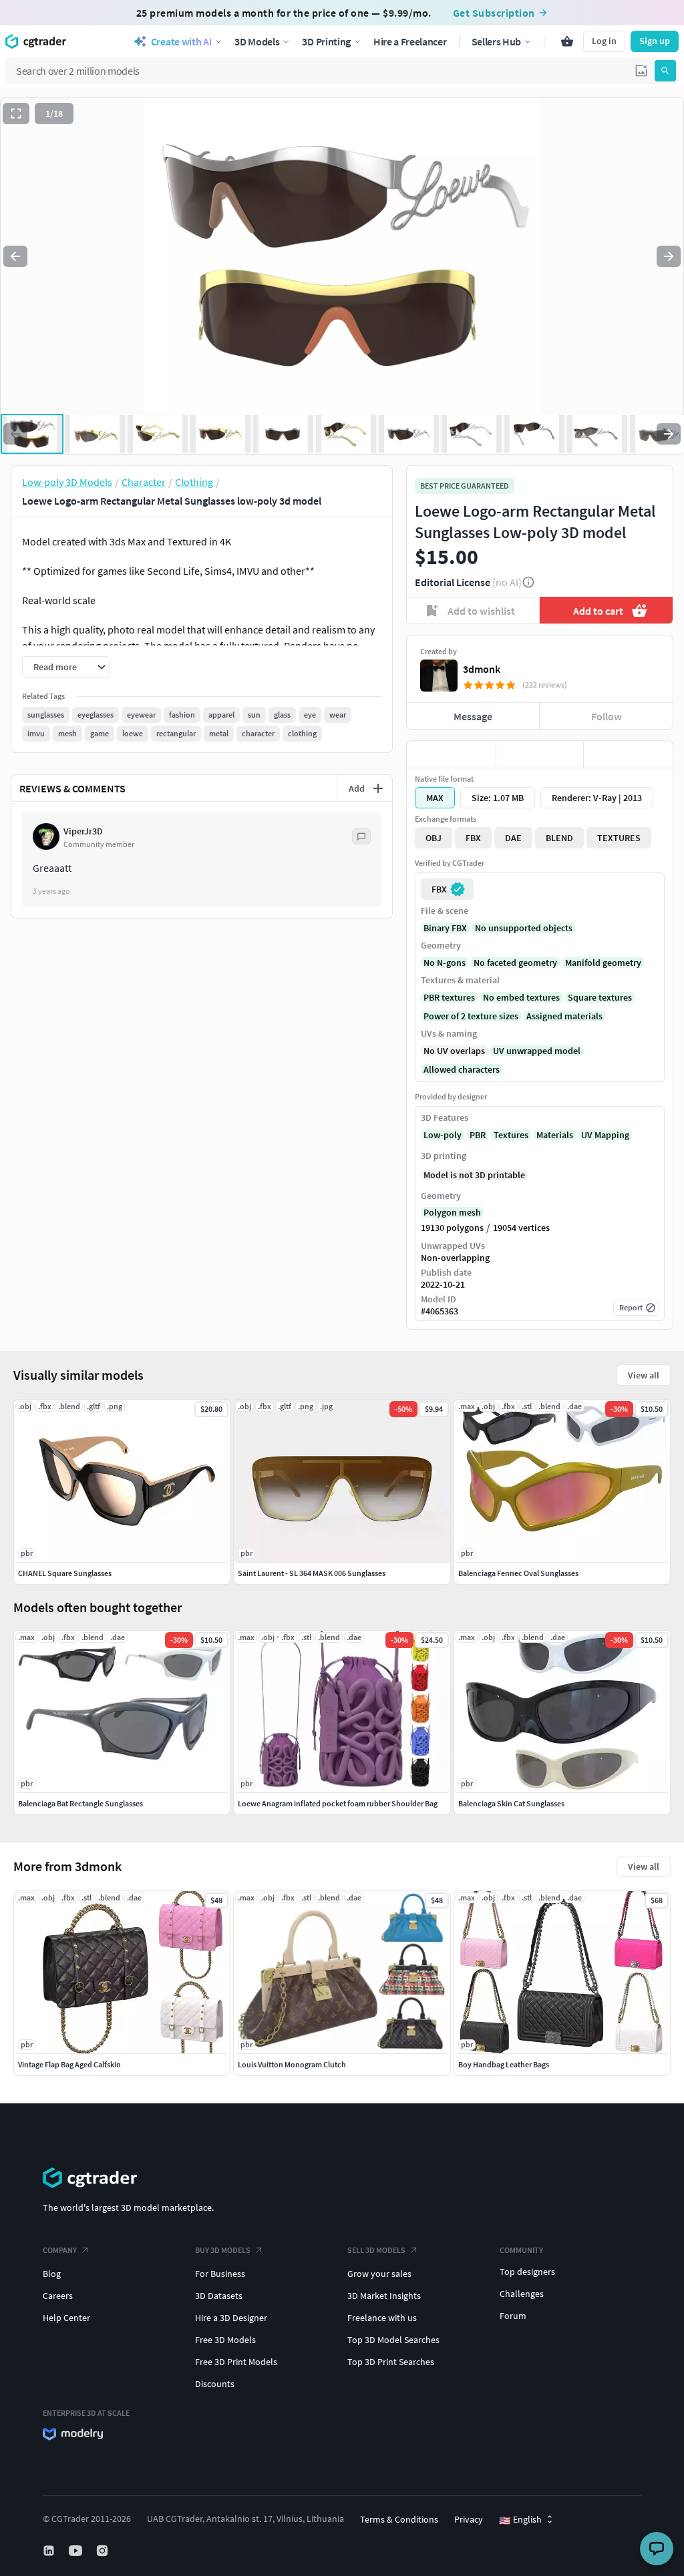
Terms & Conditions (399, 2519)
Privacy (469, 2519)
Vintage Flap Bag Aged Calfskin (69, 2064)
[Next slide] (669, 256)
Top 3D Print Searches (391, 2362)
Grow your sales (379, 2274)
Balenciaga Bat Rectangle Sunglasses (80, 1803)
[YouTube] (77, 2551)
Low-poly (443, 1135)
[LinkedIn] (50, 2551)
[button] (641, 71)
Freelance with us (382, 2318)
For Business (220, 2274)
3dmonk (482, 669)
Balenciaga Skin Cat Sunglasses (511, 1803)
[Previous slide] (15, 256)
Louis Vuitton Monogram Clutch (292, 2064)
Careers (58, 2296)
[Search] (665, 71)
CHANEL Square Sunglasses (65, 1573)
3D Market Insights (384, 2296)
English (520, 2520)
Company (60, 2250)
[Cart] (567, 41)
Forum (513, 2316)
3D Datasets (219, 2296)
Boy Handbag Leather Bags (504, 2064)
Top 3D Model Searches (393, 2340)
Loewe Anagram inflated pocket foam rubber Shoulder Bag (338, 1803)
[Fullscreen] (16, 113)
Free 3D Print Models (236, 2362)
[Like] (451, 754)
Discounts (215, 2384)
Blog (52, 2274)
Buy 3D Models (223, 2250)
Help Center (66, 2318)
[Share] (628, 754)
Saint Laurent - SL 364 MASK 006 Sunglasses (312, 1573)
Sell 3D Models (376, 2250)
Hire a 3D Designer (231, 2318)
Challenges (522, 2294)
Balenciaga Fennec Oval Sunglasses (518, 1573)
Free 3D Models (225, 2340)
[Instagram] (104, 2551)
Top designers (527, 2272)
